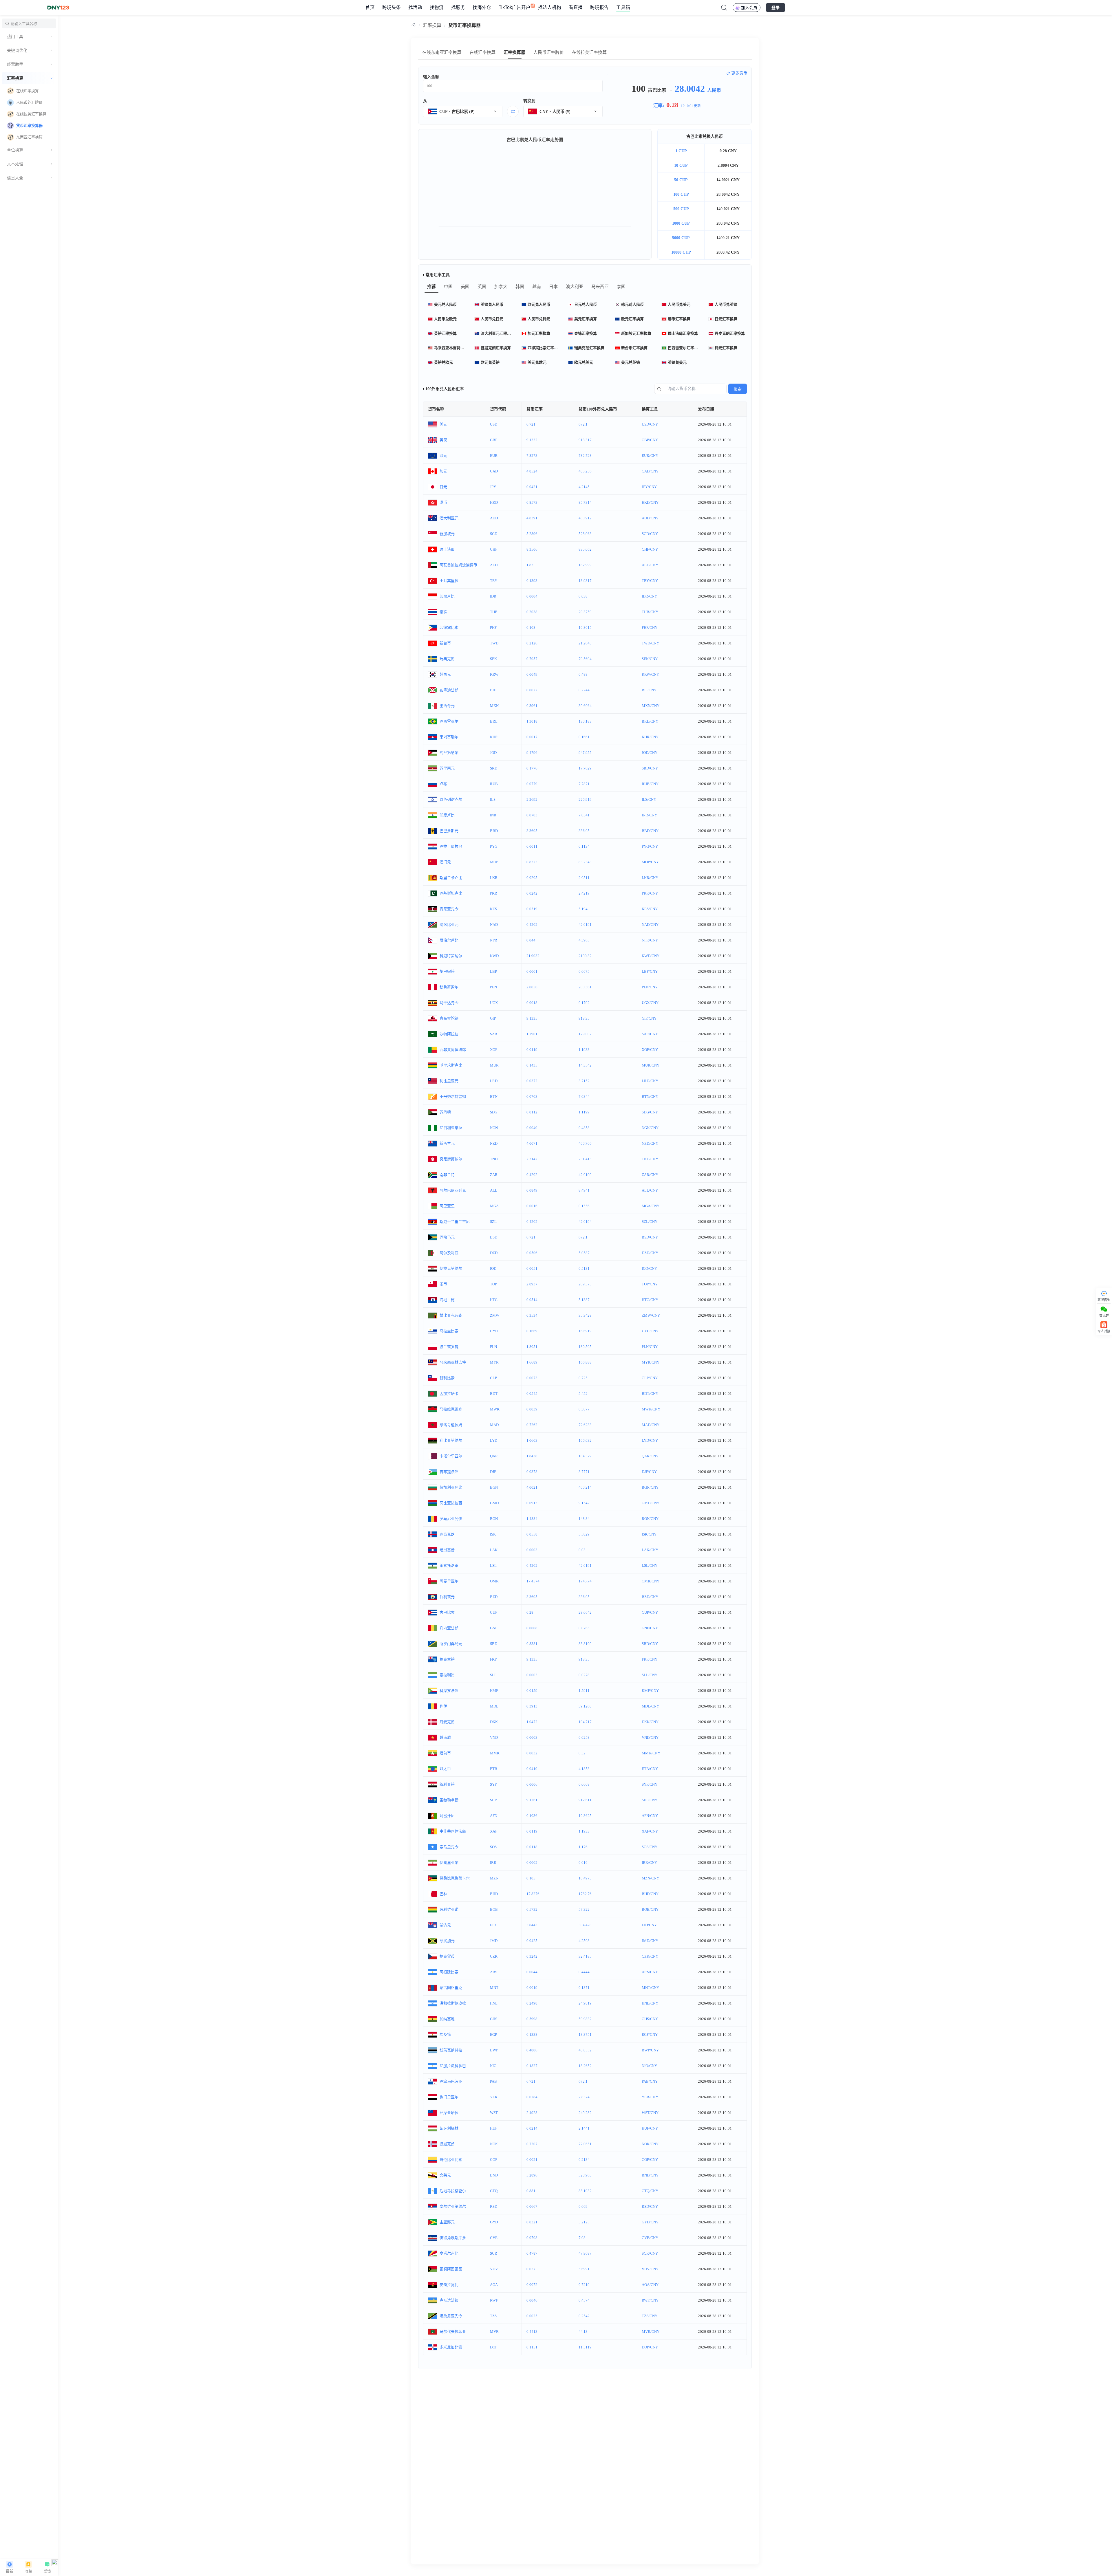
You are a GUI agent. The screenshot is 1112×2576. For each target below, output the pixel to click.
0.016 (583, 1863)
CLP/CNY (650, 1378)
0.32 (582, 1753)
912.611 (585, 1800)
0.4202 (532, 925)
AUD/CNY (650, 518)
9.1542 (584, 1503)
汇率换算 (432, 25)
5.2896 (532, 534)
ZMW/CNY (651, 1315)
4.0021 (532, 1487)
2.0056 (532, 987)
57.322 (584, 1909)
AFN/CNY (650, 1816)
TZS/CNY (650, 2316)
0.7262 (532, 1425)
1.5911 (584, 1691)
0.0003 (532, 1550)
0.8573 (532, 502)
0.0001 (532, 971)
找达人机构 (550, 7)
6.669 (583, 2206)
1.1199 (584, 1112)
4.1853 (584, 1769)
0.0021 (532, 2160)
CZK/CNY (650, 1956)
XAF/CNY (650, 1831)
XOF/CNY (650, 1050)
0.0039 (532, 1409)
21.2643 (585, 643)
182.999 (585, 565)
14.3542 (585, 1065)
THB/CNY (650, 612)
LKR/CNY (650, 878)
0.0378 (532, 1472)
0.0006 (532, 1784)
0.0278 (584, 1675)
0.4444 (584, 1972)
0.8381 (532, 1644)
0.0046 (532, 2300)
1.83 (530, 565)
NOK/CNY (650, 2144)
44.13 (583, 2332)
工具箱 (623, 7)
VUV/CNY (650, 2269)
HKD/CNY (650, 502)
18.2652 (585, 2066)
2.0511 (584, 878)
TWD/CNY (650, 643)
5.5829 (584, 1534)
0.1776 (532, 768)
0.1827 (532, 2066)
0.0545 (532, 1394)
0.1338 (532, 2034)
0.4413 (532, 2332)
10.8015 (585, 627)
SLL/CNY (650, 1675)
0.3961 (532, 706)
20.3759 (585, 612)
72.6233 (585, 1425)
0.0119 (532, 1050)
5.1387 (584, 1300)
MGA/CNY (651, 1206)
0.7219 (584, 2285)
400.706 (585, 1143)
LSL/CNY (650, 1565)
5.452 (583, 1394)
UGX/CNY (650, 1003)
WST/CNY (650, 2113)
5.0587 (584, 1253)
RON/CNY (650, 1519)
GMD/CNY (651, 1503)
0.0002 (532, 1863)
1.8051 (532, 1347)
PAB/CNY (650, 2081)
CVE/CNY (650, 2238)
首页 (370, 7)
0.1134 (584, 846)
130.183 (585, 721)
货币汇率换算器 (464, 25)
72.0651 (585, 2144)
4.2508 (584, 1941)
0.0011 (532, 846)
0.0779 (532, 784)
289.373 (585, 1284)
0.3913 (532, 1706)
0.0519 (532, 909)
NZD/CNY (650, 1143)
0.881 (531, 2191)
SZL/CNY (650, 1222)
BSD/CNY (650, 1237)
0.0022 (532, 690)
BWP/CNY (650, 2050)
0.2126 (532, 643)
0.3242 (532, 1956)
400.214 (585, 1487)
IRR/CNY (649, 1863)
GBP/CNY (650, 440)
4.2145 (584, 487)
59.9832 (585, 2019)
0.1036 (532, 1816)
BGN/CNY (650, 1487)
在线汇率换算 (482, 52)
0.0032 (532, 1753)
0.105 (531, 1878)
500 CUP (681, 209)
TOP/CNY (650, 1284)
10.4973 (585, 1878)
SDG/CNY (650, 1112)
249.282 (585, 2113)
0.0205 (532, 878)
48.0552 (585, 2050)
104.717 (585, 1722)
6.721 (531, 424)
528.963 (585, 534)
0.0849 (532, 1190)
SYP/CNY (650, 1784)
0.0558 (532, 1534)
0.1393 (532, 581)
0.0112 (532, 1112)
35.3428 (585, 1315)
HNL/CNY (650, 2003)
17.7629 (585, 768)
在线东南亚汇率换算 (442, 52)
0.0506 (532, 1253)
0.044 (531, 940)
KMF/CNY (650, 1691)
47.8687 (585, 2253)
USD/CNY (650, 424)
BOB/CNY (650, 1909)
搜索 (738, 389)
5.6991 (584, 2269)
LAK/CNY (650, 1550)
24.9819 (585, 2003)
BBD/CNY (650, 831)
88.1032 (585, 2191)
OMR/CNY (651, 1581)
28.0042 (585, 1612)
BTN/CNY (650, 1096)
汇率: (677, 105)
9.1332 (532, 440)
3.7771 (584, 1472)
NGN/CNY (650, 1128)
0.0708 (532, 2238)
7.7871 (584, 784)
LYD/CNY (650, 1440)
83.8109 (585, 1644)
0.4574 (584, 2300)
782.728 (585, 456)
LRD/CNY (650, 1081)
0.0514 (532, 1300)
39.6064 (585, 706)
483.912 (585, 518)
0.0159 (532, 1691)
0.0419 (532, 1769)
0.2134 (584, 2160)
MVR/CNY (651, 2332)
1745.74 (585, 1581)
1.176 (583, 1847)
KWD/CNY (651, 956)
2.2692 (532, 799)
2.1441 (584, 2128)
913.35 (584, 1018)
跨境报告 (599, 7)
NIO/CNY (649, 2066)
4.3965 (584, 940)
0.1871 (584, 1988)
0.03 (582, 1550)
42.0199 (585, 1175)
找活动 (415, 7)
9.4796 (532, 753)
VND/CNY (650, 1737)
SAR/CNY (650, 1034)
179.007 (585, 1034)
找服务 (458, 7)
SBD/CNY (650, 1644)
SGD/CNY (650, 534)
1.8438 (532, 1456)
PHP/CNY (650, 627)
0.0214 (532, 2128)
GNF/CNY (650, 1628)
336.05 (584, 831)
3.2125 (584, 2222)
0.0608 (584, 1784)
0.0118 (532, 1847)
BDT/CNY (650, 1394)
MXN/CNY (651, 706)
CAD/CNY (650, 471)
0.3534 (532, 1315)
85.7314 (585, 502)
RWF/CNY (650, 2300)
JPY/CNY (649, 487)
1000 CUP (681, 223)
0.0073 (532, 1378)
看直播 (576, 7)
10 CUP (681, 165)
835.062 (585, 549)
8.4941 (584, 1190)
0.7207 (532, 2144)
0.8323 (532, 862)
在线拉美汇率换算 (589, 52)
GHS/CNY (650, 2019)
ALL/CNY (650, 1190)
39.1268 (585, 1706)
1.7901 (532, 1034)
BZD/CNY (650, 1597)
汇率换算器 (514, 52)
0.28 (530, 1612)
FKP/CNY (650, 1659)
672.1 (583, 424)
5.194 (583, 909)
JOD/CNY (650, 753)
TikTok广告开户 (515, 7)
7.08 (582, 2238)
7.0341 (584, 815)
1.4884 (532, 1519)
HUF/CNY (650, 2128)
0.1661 (584, 737)
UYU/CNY (650, 1331)
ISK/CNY (649, 1534)
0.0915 (532, 1503)
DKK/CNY (650, 1722)
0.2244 (584, 690)
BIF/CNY (649, 690)
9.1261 (532, 1800)
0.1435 (532, 1065)
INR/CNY (649, 815)
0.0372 (532, 1081)
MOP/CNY (650, 862)
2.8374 (584, 2097)
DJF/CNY (649, 1472)
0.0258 (584, 1737)
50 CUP (681, 180)
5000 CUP (681, 238)
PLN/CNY (650, 1347)
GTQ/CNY (650, 2191)
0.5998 (532, 2019)
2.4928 (532, 2113)
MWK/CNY (651, 1409)
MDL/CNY (650, 1706)
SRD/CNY (650, 768)
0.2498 (532, 2003)
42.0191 (585, 925)
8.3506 (532, 549)
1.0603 (532, 1440)
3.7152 (584, 1081)
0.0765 (584, 1628)
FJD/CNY (649, 1925)
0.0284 (532, 2097)
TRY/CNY (650, 581)
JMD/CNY (650, 1941)
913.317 (585, 440)
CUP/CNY (650, 1612)
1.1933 (584, 1050)
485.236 (585, 471)
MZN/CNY (650, 1878)
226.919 (585, 799)
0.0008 (532, 1628)
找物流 (437, 7)
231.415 (585, 1159)
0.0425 (532, 1941)
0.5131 (584, 1268)
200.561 (585, 987)
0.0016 (532, 1206)
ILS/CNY (649, 799)
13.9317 (585, 581)
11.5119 (585, 2347)
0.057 (531, 2269)
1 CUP (681, 151)
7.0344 (584, 1096)
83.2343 (585, 862)
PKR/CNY (650, 893)
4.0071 (532, 1143)
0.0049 (532, 674)
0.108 (531, 627)
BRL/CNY (650, 721)
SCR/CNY (650, 2253)
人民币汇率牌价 (549, 52)
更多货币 (739, 73)
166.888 (585, 1362)
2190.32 (585, 956)
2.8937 (532, 1284)
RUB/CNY (650, 784)
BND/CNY (650, 2175)
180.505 (585, 1347)
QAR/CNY (650, 1456)
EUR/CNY (650, 456)
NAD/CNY (650, 925)
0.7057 (532, 659)
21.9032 (533, 956)
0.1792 (584, 1003)
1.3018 (532, 721)
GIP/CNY (649, 1018)
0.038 (583, 596)
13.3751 (585, 2034)
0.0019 (532, 1988)
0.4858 (584, 1128)
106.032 (585, 1440)
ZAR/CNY (650, 1175)
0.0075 (584, 971)
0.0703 (532, 815)
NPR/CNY (650, 940)
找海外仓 (482, 7)
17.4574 (533, 1581)
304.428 (585, 1925)
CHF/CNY (650, 549)
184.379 (585, 1456)
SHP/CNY (650, 1800)
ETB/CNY (650, 1769)
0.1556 (584, 1206)
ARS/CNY (650, 1972)
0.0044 (532, 1972)
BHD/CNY (650, 1894)
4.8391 (532, 518)
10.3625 (585, 1816)
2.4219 (584, 893)
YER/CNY (650, 2097)
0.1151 (532, 2347)
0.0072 (532, 2285)
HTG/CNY (650, 1300)
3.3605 (532, 831)
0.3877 (584, 1409)
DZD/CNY (650, 1253)
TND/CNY (650, 1159)
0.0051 (532, 1268)
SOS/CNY (650, 1847)
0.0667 (532, 2206)
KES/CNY (650, 909)
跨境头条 (392, 7)
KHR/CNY (650, 737)
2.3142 (532, 1159)
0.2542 (584, 2316)
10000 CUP (681, 252)
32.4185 (585, 1956)
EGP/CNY (650, 2034)
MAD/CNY (651, 1425)
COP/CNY (650, 2160)
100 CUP (681, 194)
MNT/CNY (650, 1988)
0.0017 (532, 737)
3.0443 (532, 1925)
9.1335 (532, 1018)
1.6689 (532, 1362)
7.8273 (532, 456)
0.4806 (532, 2050)
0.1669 (532, 1331)
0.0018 (532, 1003)
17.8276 (533, 1894)
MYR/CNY (651, 1362)
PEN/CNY (650, 987)
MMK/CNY (651, 1753)
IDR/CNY (649, 596)
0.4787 (532, 2253)
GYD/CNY (650, 2222)
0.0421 (532, 487)
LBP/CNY (650, 971)
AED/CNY (650, 565)
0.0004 (532, 596)
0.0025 (532, 2316)
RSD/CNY (650, 2206)
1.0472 (532, 1722)
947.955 (585, 753)
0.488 (583, 674)
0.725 (583, 1378)
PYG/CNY (650, 846)
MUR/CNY (651, 1065)
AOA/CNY (650, 2285)
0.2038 (532, 612)
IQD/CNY (649, 1268)
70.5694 (585, 659)
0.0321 (532, 2222)
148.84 (584, 1519)
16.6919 (585, 1331)
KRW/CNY (650, 674)
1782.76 (585, 1894)
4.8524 (532, 471)
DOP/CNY (650, 2347)
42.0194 (585, 1222)
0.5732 (532, 1909)
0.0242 (532, 893)
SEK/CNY (650, 659)
